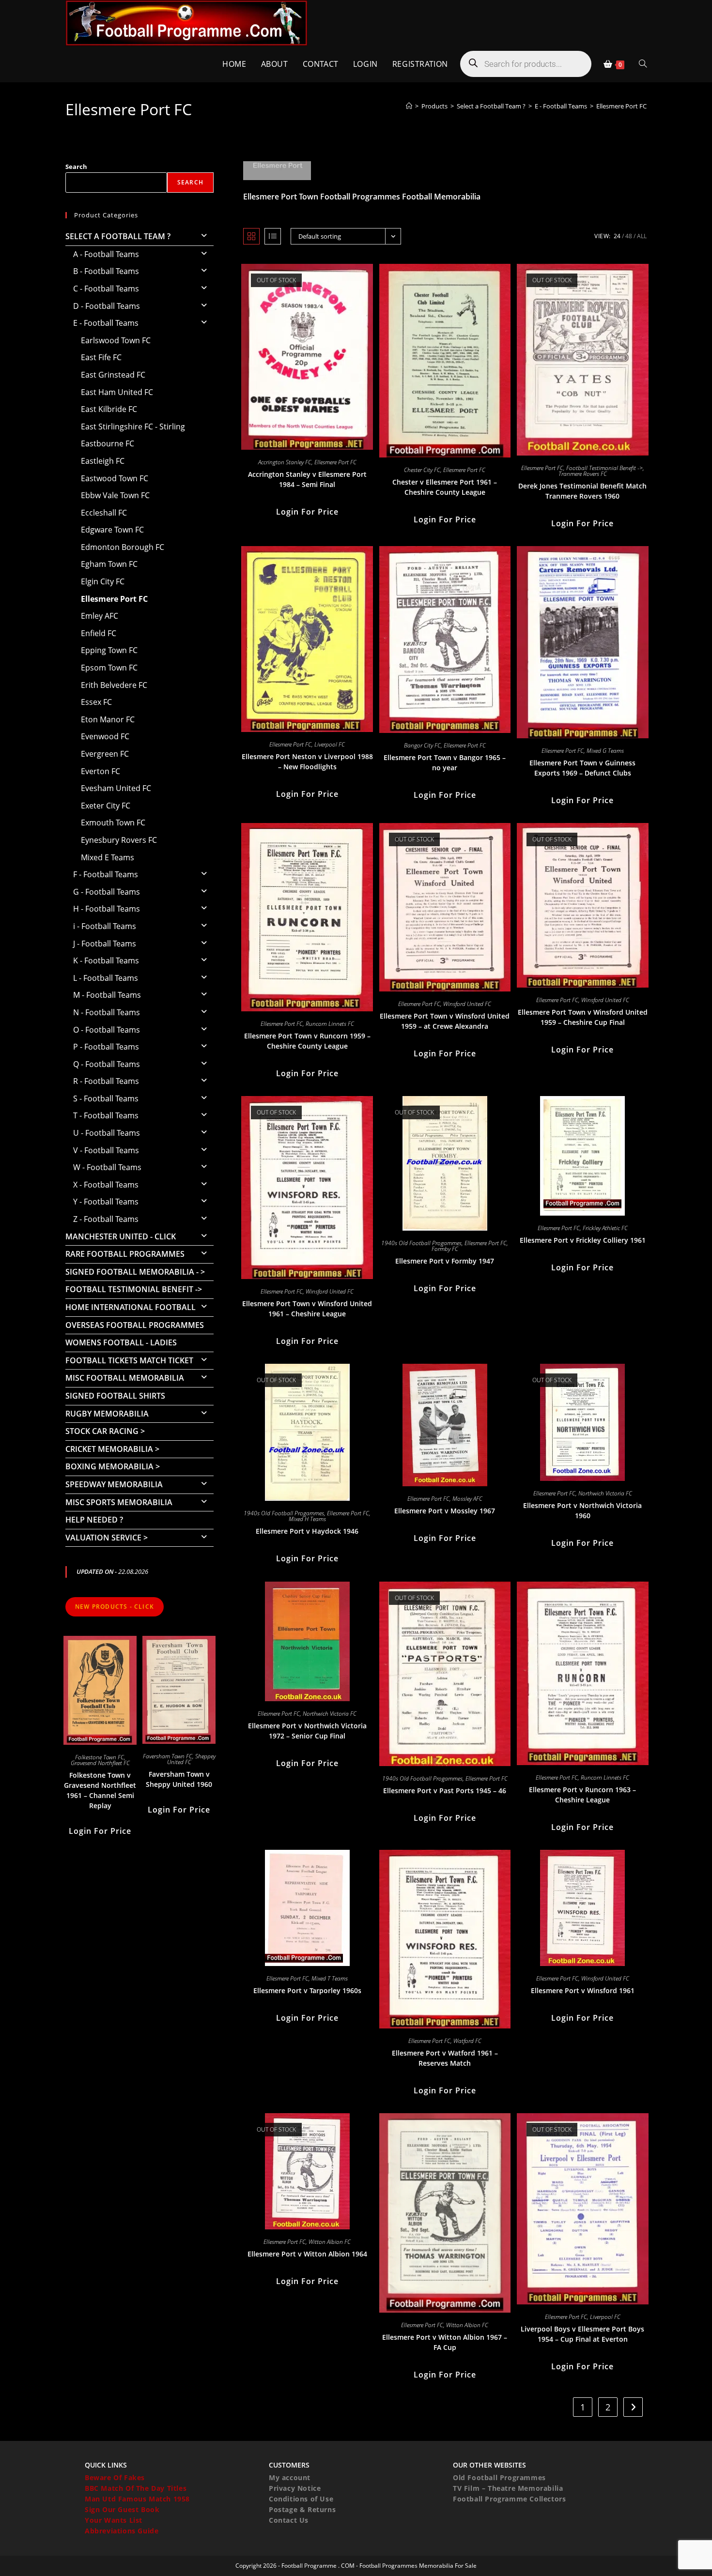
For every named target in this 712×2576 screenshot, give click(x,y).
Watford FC (467, 2041)
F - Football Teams (106, 874)
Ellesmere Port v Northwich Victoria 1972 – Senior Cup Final (307, 1731)
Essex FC (96, 702)
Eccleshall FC (104, 513)
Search (76, 167)
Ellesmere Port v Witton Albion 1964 (307, 2254)
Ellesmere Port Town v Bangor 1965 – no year (445, 762)
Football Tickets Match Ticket (129, 1360)
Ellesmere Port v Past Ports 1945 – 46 (445, 1791)
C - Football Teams (106, 289)
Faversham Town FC (168, 1756)
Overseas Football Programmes (135, 1325)
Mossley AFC (467, 1499)
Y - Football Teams (106, 1202)
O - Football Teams (107, 1030)
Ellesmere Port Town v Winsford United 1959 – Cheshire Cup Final (583, 1017)
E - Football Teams (106, 323)
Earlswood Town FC (116, 340)
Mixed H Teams (307, 1519)
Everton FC (101, 771)
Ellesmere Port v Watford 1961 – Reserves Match (445, 2058)
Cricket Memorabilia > (112, 1449)
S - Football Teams (106, 1098)
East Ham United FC (117, 392)
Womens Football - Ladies (121, 1342)
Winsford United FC (467, 1004)
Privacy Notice (295, 2488)
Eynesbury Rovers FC (119, 840)
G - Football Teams (107, 892)
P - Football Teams (106, 1047)
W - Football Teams (107, 1167)
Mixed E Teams (108, 857)
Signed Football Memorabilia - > (135, 1272)
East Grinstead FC (113, 375)
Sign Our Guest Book (122, 2509)
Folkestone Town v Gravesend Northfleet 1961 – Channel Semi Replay (100, 1790)
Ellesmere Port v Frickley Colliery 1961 (583, 1240)
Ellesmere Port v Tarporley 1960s (307, 1990)
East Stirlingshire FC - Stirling (133, 427)
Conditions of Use (301, 2499)
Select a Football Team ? (118, 236)
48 (629, 236)
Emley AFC (100, 616)
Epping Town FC (109, 650)
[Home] (409, 106)
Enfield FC (99, 633)
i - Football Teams (105, 926)
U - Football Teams (107, 1133)
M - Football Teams (107, 995)
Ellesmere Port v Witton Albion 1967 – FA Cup (445, 2342)
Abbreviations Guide (122, 2531)
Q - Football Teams (107, 1064)
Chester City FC (422, 470)
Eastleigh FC (103, 461)
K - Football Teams (106, 960)
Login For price (307, 512)
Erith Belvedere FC (114, 685)
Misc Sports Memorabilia (119, 1502)
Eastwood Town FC (115, 478)
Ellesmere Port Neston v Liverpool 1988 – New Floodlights (307, 762)
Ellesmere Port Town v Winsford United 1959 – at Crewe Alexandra (445, 1021)
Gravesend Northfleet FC (100, 1763)
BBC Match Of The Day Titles (136, 2488)
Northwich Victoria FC (605, 1493)
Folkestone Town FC (100, 1757)
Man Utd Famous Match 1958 (137, 2499)
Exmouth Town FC (113, 823)
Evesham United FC (116, 788)
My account (290, 2477)
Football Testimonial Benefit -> (604, 468)
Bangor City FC (422, 745)
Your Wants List (114, 2520)
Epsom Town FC (109, 668)
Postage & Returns (302, 2509)
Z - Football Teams (106, 1219)
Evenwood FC (105, 736)
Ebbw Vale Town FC (115, 495)
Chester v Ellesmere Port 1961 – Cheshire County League (445, 487)
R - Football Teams (106, 1081)
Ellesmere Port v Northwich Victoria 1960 (582, 1510)
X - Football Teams (106, 1185)
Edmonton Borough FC (123, 547)
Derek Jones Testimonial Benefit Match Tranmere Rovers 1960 (582, 491)
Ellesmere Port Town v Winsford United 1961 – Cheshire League (307, 1309)
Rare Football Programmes (125, 1254)
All (642, 236)
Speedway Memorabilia (114, 1484)
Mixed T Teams (330, 1978)
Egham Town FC (109, 564)
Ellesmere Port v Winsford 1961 (583, 1990)
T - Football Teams (106, 1115)
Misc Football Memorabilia (125, 1378)
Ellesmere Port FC (621, 106)
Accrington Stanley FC (285, 462)
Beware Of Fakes (115, 2477)
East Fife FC (101, 357)
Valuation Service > (107, 1538)
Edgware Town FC (112, 530)
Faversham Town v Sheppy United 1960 (179, 1779)
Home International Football (131, 1307)
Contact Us (289, 2520)
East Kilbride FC (109, 409)
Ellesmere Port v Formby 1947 (445, 1261)
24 (617, 236)
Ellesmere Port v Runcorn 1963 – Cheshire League (582, 1795)
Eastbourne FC (108, 443)
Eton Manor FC (108, 719)
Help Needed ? (94, 1520)
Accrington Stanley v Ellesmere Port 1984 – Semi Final (307, 479)
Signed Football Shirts (115, 1396)
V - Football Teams (106, 1150)
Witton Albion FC (330, 2242)
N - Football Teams (107, 1012)
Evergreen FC (105, 754)
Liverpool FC (330, 744)
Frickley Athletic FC (605, 1228)
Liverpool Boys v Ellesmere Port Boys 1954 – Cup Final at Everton (582, 2334)
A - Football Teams (106, 254)
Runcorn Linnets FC (330, 1024)
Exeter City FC (106, 806)
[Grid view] (251, 236)
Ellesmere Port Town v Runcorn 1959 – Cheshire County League (307, 1041)
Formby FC (445, 1249)
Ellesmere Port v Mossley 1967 (445, 1511)
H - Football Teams (107, 909)
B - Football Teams (106, 271)
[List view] (273, 236)
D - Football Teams (107, 306)
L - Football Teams (106, 978)
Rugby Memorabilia (107, 1414)
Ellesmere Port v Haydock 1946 (307, 1531)
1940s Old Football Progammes (421, 1243)
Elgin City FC (103, 581)
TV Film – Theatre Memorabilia (508, 2488)
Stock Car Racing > (105, 1431)
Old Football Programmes (499, 2477)
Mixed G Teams (605, 751)
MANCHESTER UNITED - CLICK (121, 1236)
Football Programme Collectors (509, 2499)
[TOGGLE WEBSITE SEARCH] (643, 64)
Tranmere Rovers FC (583, 474)
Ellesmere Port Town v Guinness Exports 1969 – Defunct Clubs (582, 768)
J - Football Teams (105, 944)
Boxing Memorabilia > (113, 1466)
